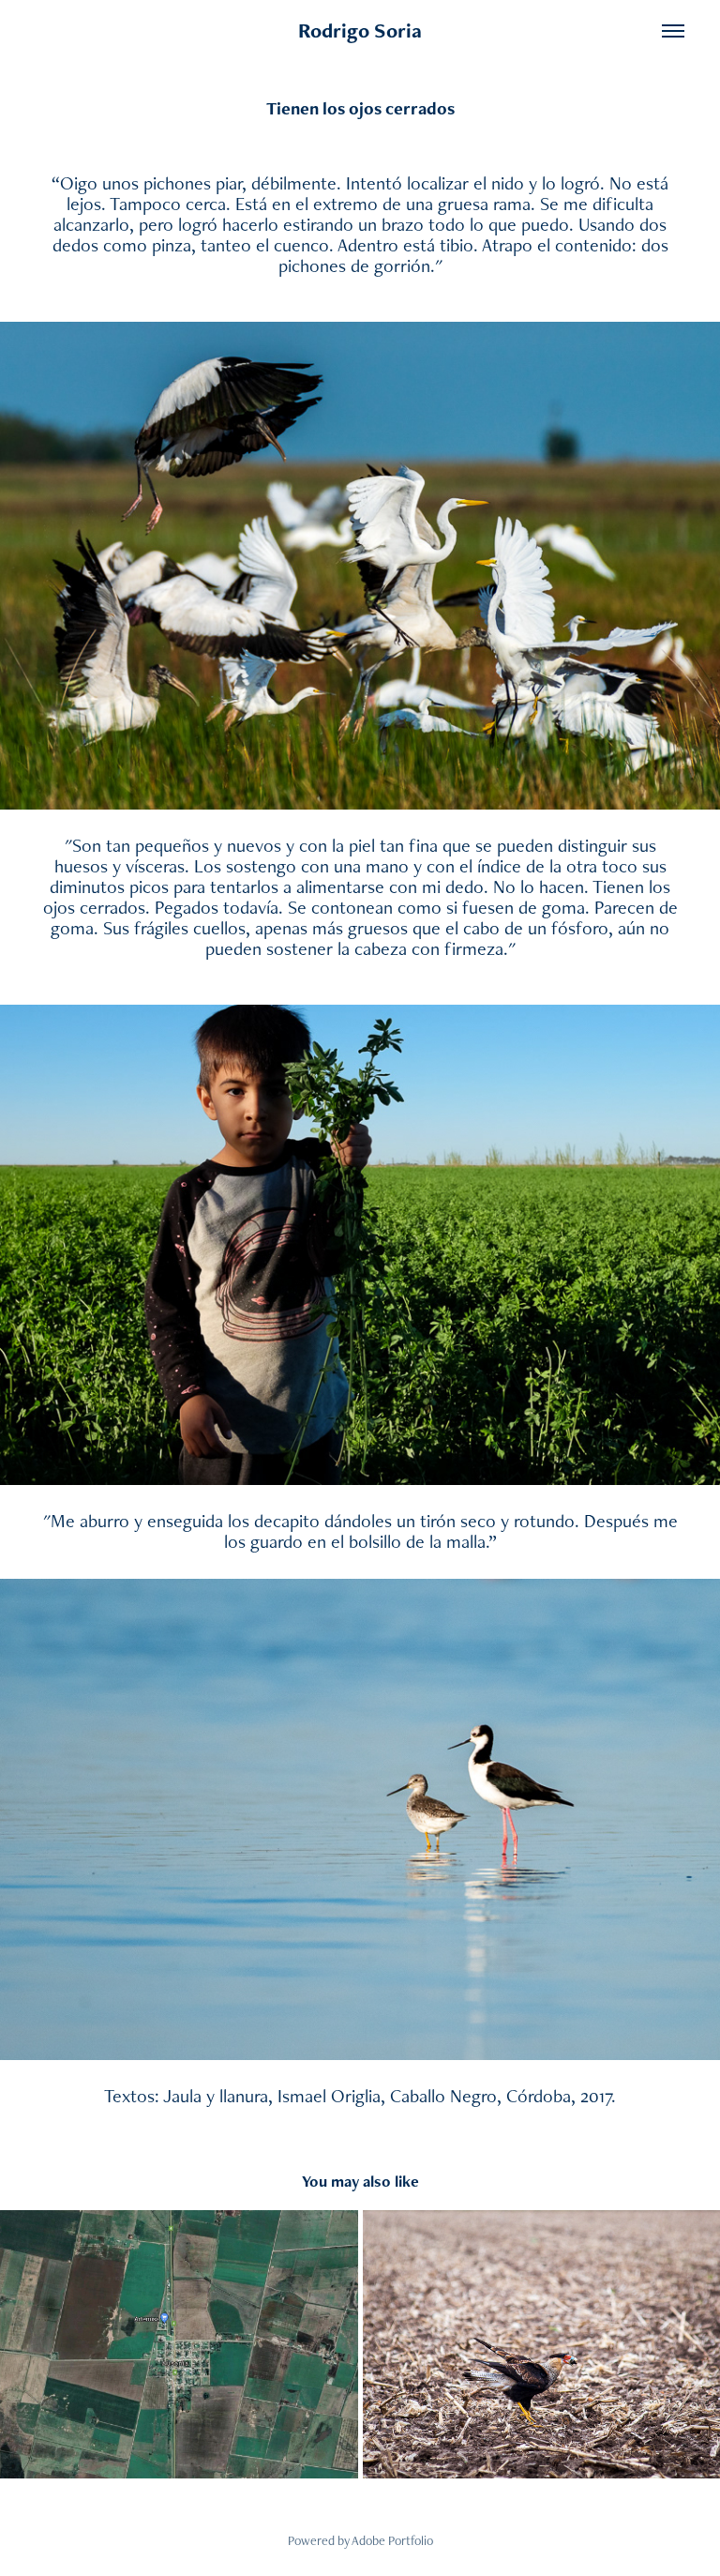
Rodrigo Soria (360, 30)
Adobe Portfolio (392, 2540)
